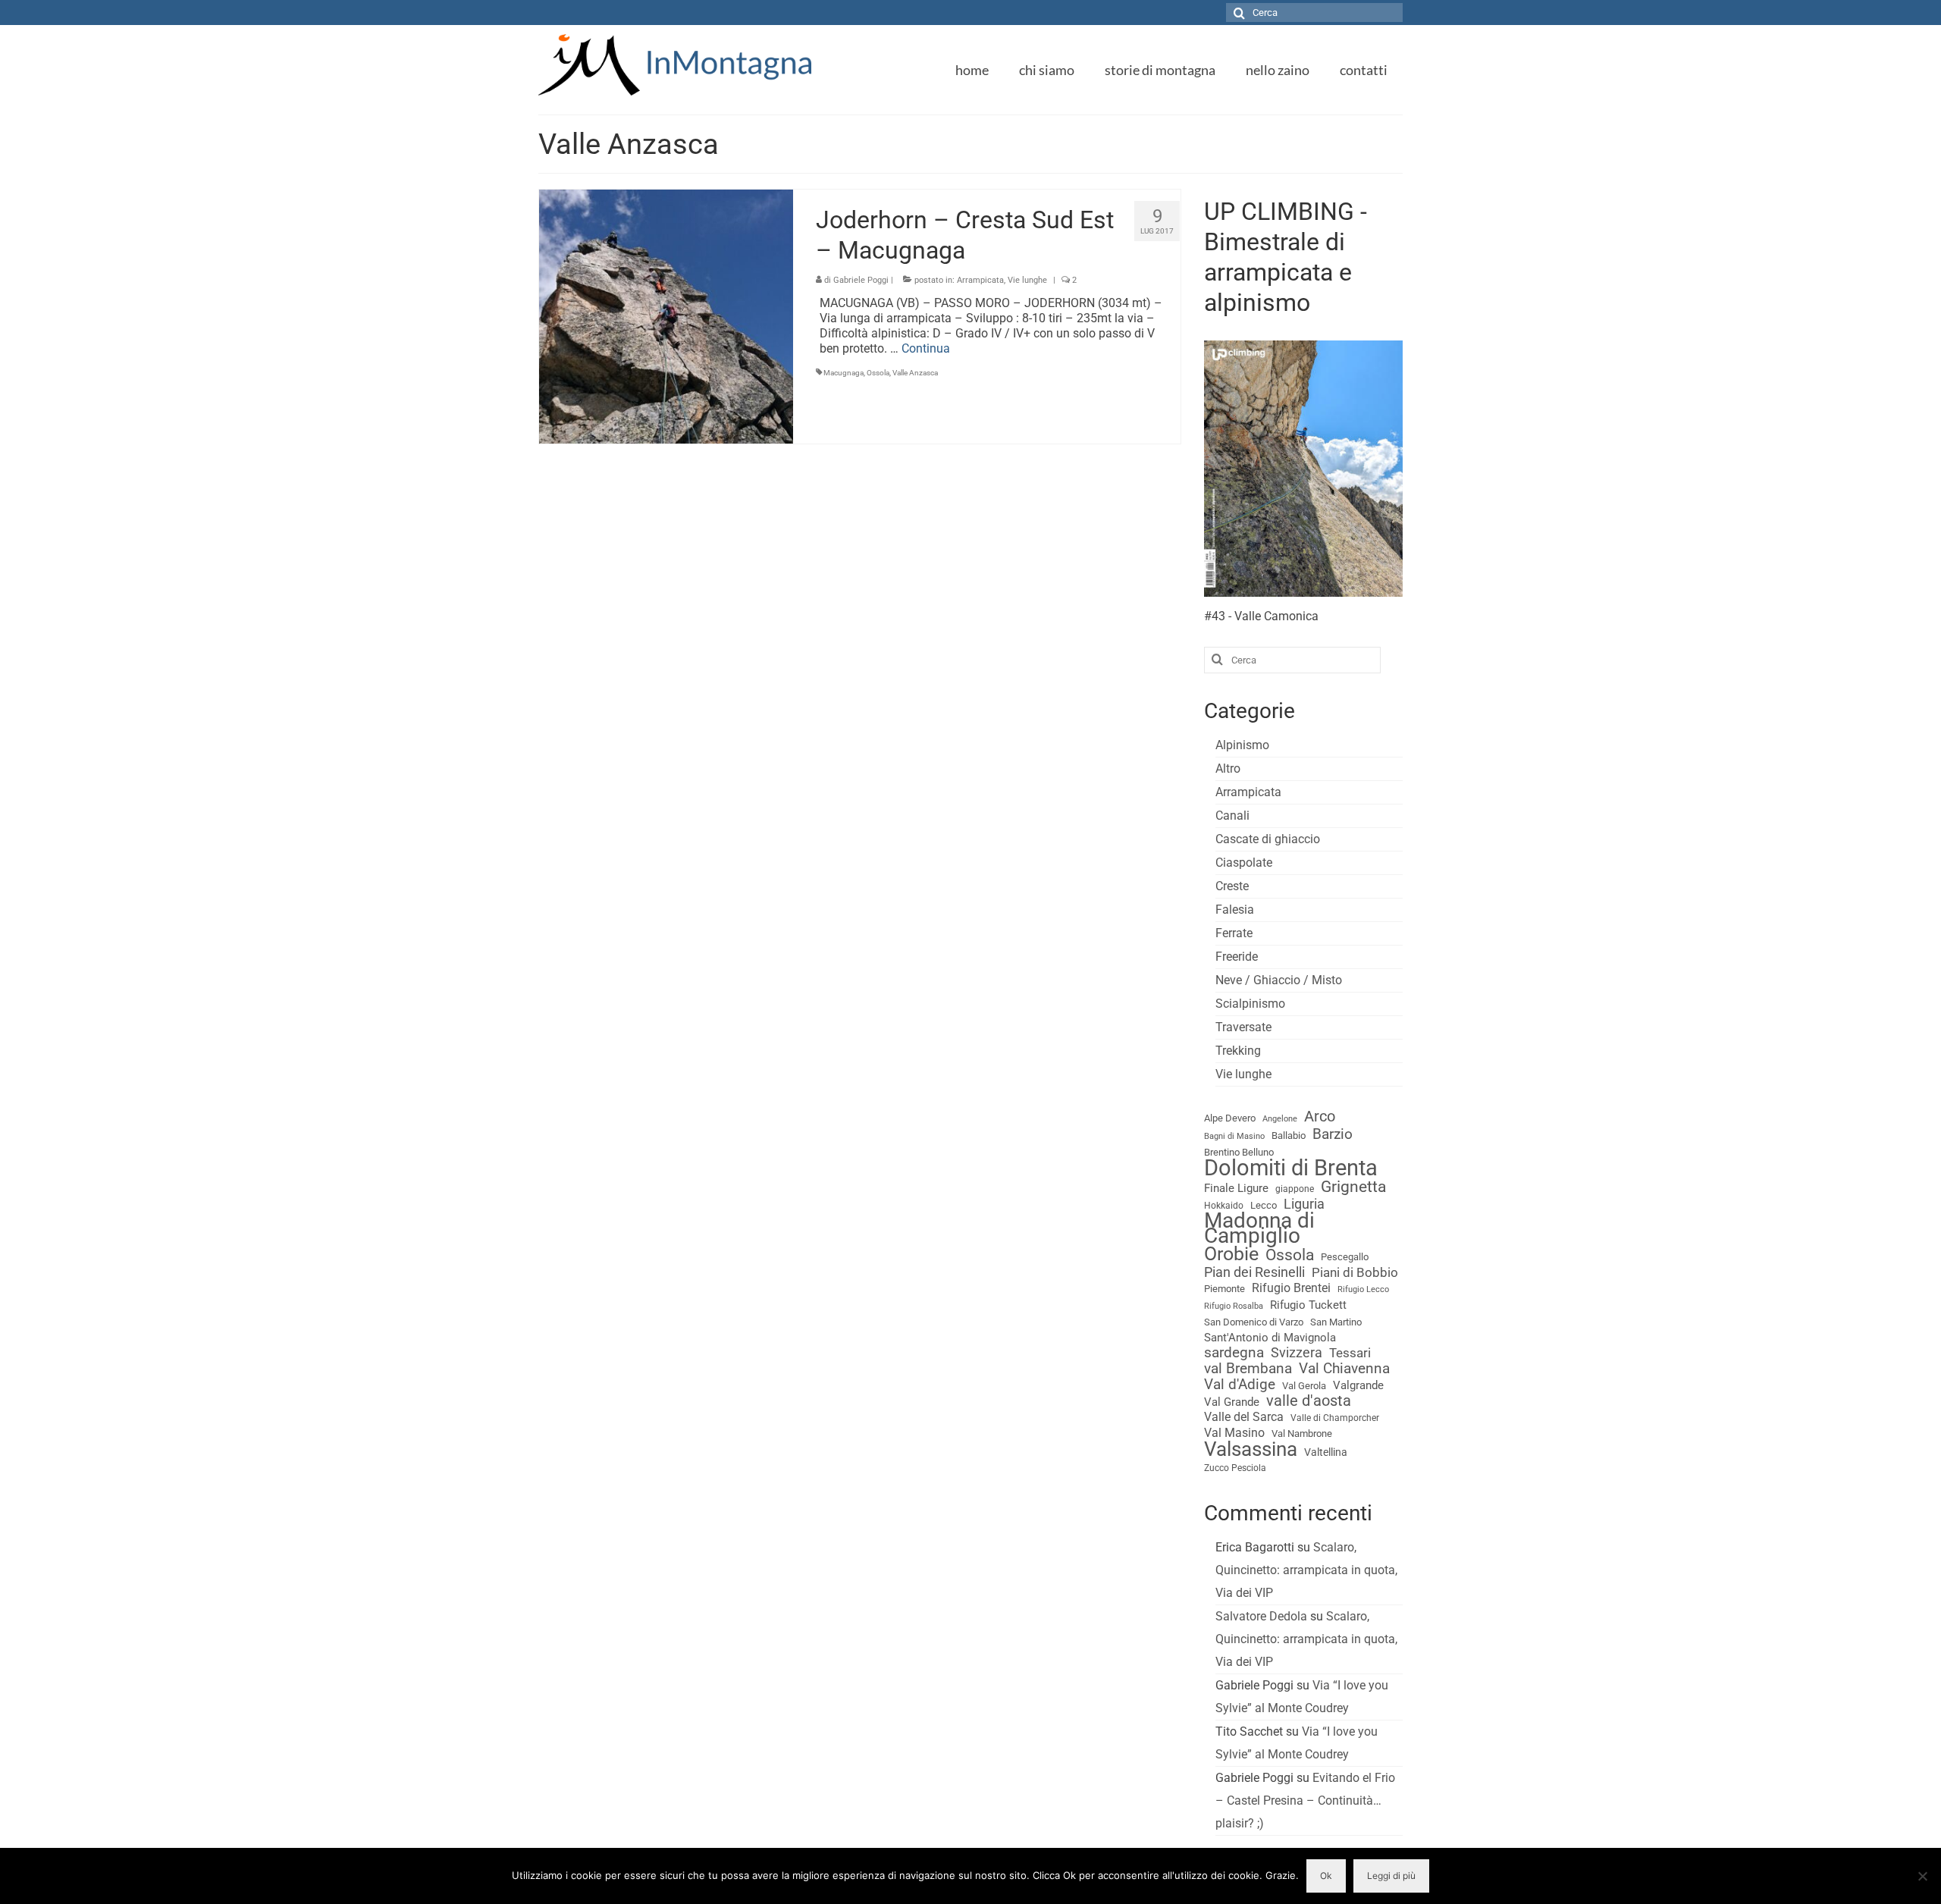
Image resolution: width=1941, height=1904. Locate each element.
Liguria (1304, 1204)
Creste (1232, 886)
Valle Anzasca (915, 373)
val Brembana (1248, 1369)
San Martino (1336, 1322)
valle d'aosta (1309, 1401)
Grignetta (1353, 1187)
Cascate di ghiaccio (1268, 839)
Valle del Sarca (1244, 1417)
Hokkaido (1224, 1206)
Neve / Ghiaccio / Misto (1279, 980)
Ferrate (1234, 933)
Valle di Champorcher (1335, 1418)
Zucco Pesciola (1235, 1468)
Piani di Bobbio (1355, 1272)
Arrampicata (980, 280)
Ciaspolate (1244, 863)
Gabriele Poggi (861, 280)
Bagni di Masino (1234, 1136)
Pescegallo (1345, 1257)
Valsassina (1251, 1449)
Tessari (1350, 1353)
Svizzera (1297, 1353)
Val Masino (1234, 1433)
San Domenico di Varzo (1254, 1322)
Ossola (878, 373)
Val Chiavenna (1344, 1369)
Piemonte (1224, 1289)
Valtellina (1326, 1452)
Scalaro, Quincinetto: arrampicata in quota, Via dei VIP (1306, 1570)
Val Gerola (1304, 1386)
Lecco (1264, 1205)
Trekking (1238, 1051)
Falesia (1235, 910)
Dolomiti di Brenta (1291, 1168)
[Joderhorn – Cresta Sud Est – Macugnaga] (666, 316)
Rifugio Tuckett (1308, 1305)
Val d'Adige (1240, 1385)
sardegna (1234, 1353)
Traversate (1243, 1027)
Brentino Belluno (1239, 1152)
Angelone (1280, 1119)
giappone (1295, 1189)
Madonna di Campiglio (1259, 1228)
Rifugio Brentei (1291, 1288)
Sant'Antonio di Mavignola (1270, 1338)
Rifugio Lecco (1363, 1289)
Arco (1320, 1117)
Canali (1232, 816)
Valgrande (1358, 1385)
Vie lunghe (1027, 280)
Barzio (1333, 1134)
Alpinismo (1242, 745)
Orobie (1231, 1254)
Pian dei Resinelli (1254, 1272)
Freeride (1237, 957)
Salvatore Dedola (1261, 1616)
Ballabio (1289, 1135)
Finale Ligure (1236, 1188)
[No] (1922, 1876)
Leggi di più (1391, 1876)
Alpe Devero (1230, 1118)
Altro (1228, 769)
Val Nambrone (1302, 1433)
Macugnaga (844, 373)
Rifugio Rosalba (1234, 1306)
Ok (1326, 1876)
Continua (926, 348)
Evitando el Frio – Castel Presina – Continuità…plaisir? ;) (1305, 1800)
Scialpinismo (1250, 1004)
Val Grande (1232, 1402)
